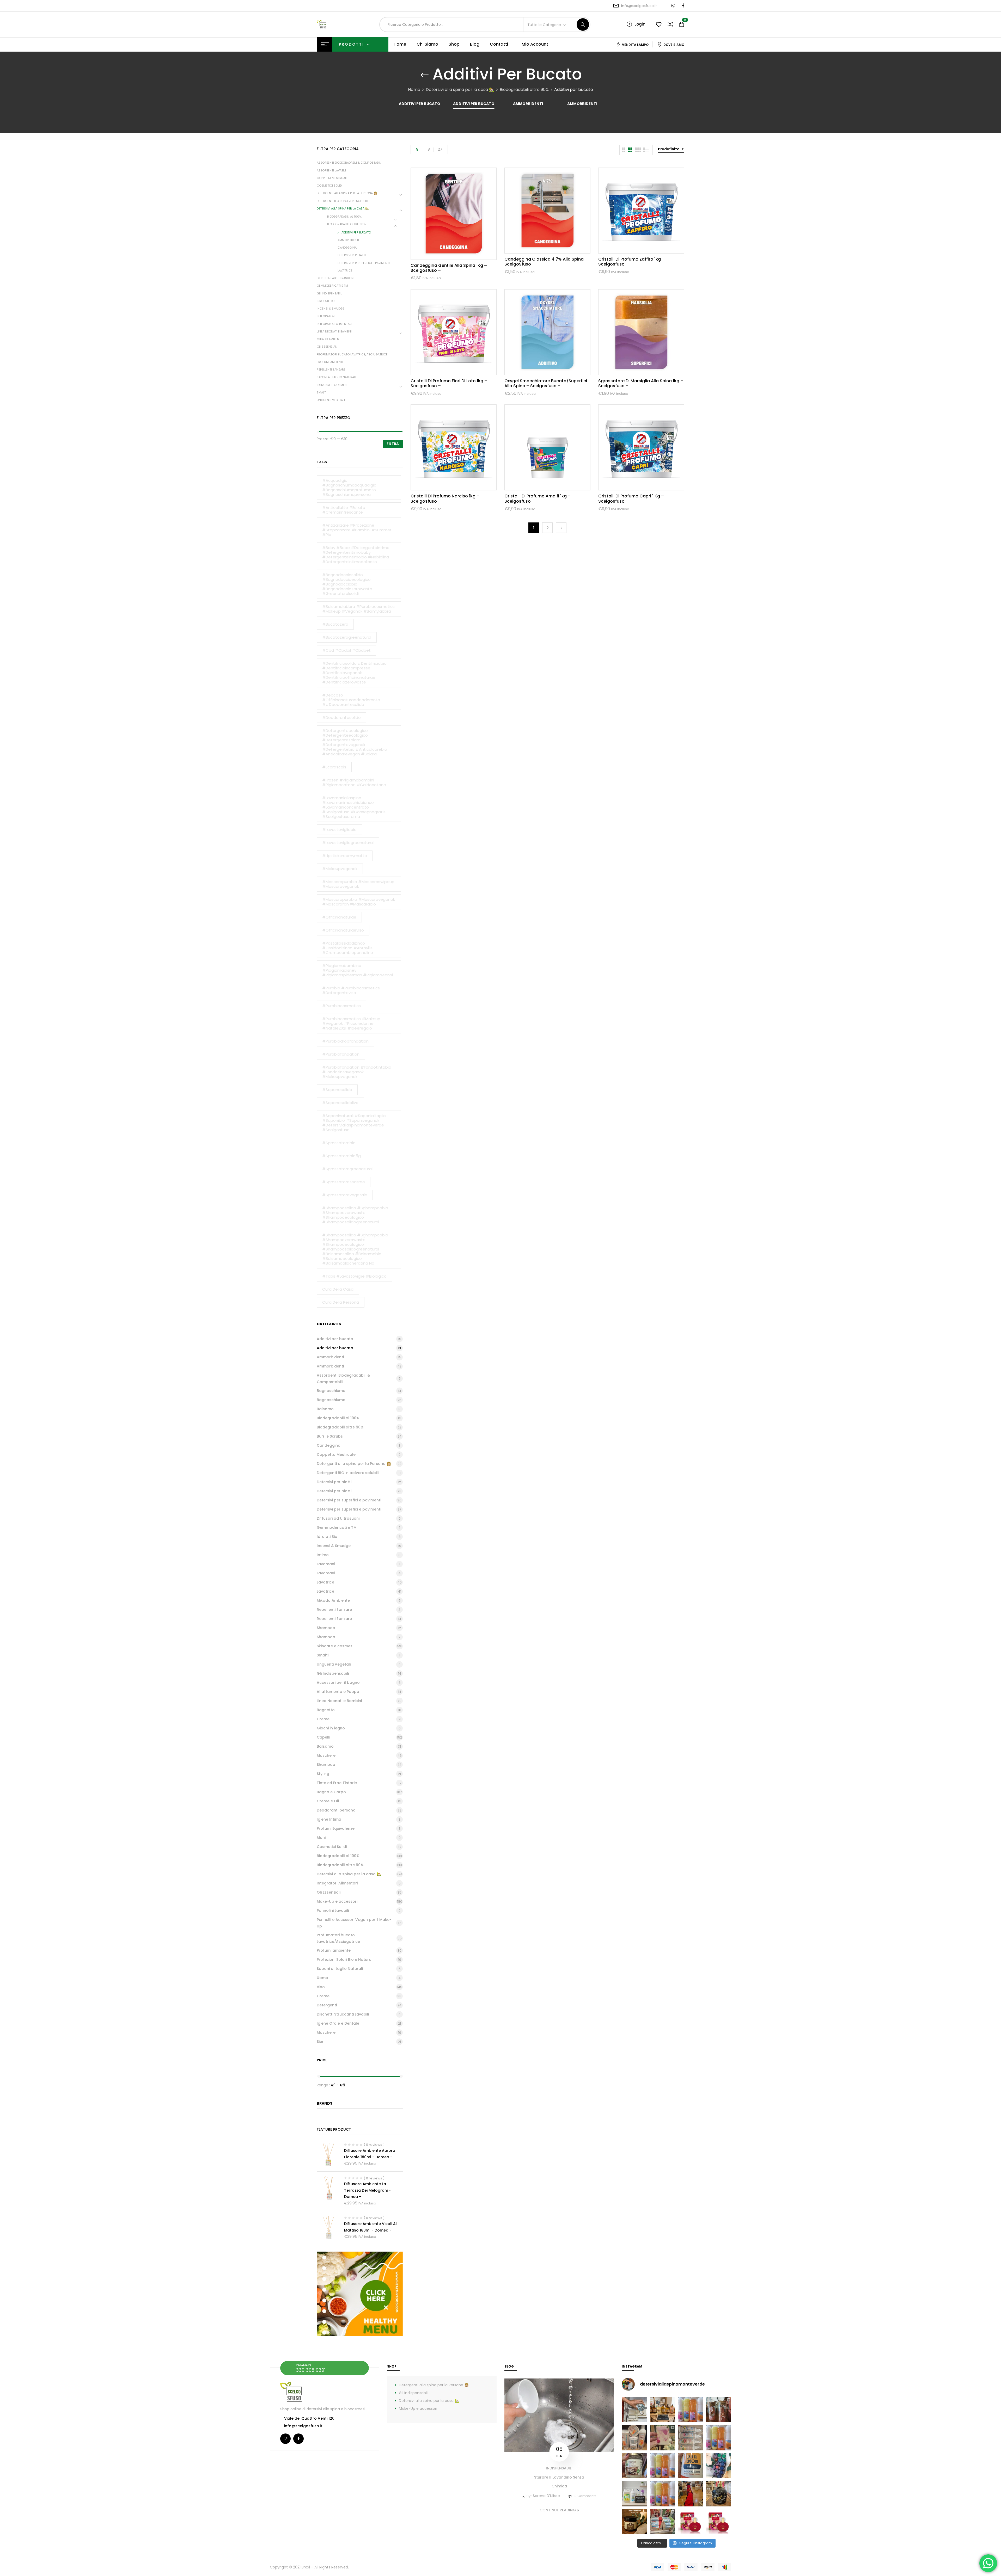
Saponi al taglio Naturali (336, 377)
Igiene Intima (329, 1819)
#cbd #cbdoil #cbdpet (346, 650)
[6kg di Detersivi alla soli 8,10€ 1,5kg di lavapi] (634, 2494)
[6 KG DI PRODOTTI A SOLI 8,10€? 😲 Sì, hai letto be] (719, 2438)
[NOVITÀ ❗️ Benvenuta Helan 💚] (691, 2522)
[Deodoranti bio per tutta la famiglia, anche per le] (691, 2438)
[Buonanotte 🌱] (634, 2522)
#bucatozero (335, 624)
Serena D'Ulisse (546, 2496)
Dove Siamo (674, 45)
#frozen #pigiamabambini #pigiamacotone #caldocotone (354, 782)
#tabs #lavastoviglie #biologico (354, 1276)
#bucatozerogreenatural (347, 637)
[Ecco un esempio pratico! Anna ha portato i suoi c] (719, 2466)
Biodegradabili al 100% (344, 217)
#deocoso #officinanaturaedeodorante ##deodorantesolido (351, 700)
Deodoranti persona (336, 1810)
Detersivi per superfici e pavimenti (364, 263)
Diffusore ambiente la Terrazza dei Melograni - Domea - (367, 2190)
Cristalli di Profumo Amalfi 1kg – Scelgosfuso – (538, 498)
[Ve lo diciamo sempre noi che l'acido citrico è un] (634, 2410)
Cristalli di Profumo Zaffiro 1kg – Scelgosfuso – (631, 262)
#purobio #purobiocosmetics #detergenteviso (351, 990)
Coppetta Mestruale (332, 178)
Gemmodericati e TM (332, 286)
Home (414, 90)
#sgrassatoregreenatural (347, 1169)
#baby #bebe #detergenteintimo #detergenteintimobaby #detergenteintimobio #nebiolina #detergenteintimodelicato (356, 555)
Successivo (561, 528)
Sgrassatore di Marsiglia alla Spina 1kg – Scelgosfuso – (641, 383)
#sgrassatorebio (339, 1143)
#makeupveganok (340, 869)
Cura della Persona (341, 1302)
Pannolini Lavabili (333, 1911)
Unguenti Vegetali (331, 400)
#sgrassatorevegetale (345, 1195)
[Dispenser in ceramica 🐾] (719, 2494)
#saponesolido (337, 1090)
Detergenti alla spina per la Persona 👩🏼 (347, 193)
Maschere (326, 1755)
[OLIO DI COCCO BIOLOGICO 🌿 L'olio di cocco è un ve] (634, 2466)
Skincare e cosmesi (332, 385)
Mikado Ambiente (329, 339)
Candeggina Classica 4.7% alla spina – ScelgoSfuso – (546, 262)
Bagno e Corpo (331, 1792)
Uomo (322, 1978)
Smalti (322, 392)
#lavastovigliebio (339, 830)
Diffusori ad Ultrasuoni (335, 278)
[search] (583, 24)
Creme (323, 1719)
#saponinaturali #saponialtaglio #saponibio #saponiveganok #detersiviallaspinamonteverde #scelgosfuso (354, 1123)
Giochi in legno (331, 1728)
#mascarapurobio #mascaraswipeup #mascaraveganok (358, 884)
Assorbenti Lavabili (331, 170)
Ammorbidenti (528, 104)
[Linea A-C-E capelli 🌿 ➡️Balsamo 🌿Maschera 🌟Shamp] (634, 2438)
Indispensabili (559, 2468)
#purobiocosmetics (341, 1006)
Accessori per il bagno (338, 1683)
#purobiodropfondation (345, 1041)
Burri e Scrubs (330, 1436)
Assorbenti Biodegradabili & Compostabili (349, 163)
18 (428, 149)
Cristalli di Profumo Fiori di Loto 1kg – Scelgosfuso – (449, 383)
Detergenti (327, 2005)
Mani (321, 1838)
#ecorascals (334, 767)
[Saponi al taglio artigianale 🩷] (663, 2438)
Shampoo (326, 1628)
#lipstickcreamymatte (345, 856)
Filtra (393, 444)
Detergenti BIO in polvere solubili (342, 201)
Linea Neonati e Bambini (334, 331)
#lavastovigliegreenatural (348, 843)
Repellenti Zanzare (331, 369)
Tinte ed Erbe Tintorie (337, 1783)
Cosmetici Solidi (330, 186)
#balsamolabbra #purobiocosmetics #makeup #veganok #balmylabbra (358, 609)
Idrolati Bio (326, 301)
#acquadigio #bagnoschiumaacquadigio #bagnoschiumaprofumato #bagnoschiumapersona (349, 487)
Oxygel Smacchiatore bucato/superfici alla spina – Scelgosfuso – (546, 383)
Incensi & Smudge (330, 309)
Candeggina (347, 248)
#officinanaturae (339, 917)
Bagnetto (326, 1710)
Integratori (326, 316)
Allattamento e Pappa (338, 1692)
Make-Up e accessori (337, 1901)
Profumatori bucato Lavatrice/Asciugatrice (352, 354)
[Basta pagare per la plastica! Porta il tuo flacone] (663, 2466)
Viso (321, 1987)
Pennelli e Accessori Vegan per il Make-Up (354, 1923)
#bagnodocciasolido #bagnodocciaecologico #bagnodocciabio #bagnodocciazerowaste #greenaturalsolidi (347, 584)
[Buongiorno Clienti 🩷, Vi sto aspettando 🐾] (691, 2494)
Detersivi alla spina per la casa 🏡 (460, 90)
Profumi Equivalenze (336, 1828)
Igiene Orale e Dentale (338, 2023)
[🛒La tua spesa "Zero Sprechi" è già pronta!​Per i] (663, 2410)
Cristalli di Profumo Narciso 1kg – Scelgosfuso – (445, 498)
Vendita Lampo (635, 45)
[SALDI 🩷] (663, 2522)
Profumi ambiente (330, 362)
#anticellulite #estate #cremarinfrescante (344, 510)
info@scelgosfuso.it (639, 6)
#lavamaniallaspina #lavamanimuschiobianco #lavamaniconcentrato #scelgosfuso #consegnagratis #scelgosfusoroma (354, 807)
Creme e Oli (328, 1801)
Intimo (323, 1555)
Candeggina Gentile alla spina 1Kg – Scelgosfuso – (449, 268)
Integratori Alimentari (334, 324)
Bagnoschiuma (331, 1391)
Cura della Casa (338, 1289)
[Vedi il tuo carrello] (682, 25)
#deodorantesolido (341, 717)
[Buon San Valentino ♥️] (719, 2410)
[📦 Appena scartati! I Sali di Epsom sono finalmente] (691, 2466)
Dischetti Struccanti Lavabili (343, 2014)
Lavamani (326, 1564)
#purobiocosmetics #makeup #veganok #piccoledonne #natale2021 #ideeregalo (351, 1023)
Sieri (321, 2042)
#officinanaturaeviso (343, 930)
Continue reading (558, 2510)
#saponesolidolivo (340, 1103)
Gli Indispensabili (330, 293)
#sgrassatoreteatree (344, 1182)
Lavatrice (345, 270)
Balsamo (325, 1409)
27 (440, 149)
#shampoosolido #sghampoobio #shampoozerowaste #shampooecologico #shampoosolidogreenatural (355, 1215)
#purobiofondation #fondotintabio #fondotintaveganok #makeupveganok (357, 1072)
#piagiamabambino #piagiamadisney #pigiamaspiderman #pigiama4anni (358, 970)
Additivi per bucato (420, 104)
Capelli (323, 1737)
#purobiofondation (341, 1054)
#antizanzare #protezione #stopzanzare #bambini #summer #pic (357, 530)
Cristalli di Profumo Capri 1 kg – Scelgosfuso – (631, 498)
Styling (323, 1774)
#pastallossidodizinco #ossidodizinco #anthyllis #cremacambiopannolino (348, 948)
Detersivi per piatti (352, 255)
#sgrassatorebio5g (341, 1156)
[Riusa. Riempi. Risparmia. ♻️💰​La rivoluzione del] (691, 2410)
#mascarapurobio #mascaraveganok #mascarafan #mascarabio (359, 902)
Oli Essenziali (327, 347)
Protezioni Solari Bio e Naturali (345, 1959)
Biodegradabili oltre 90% (524, 90)
